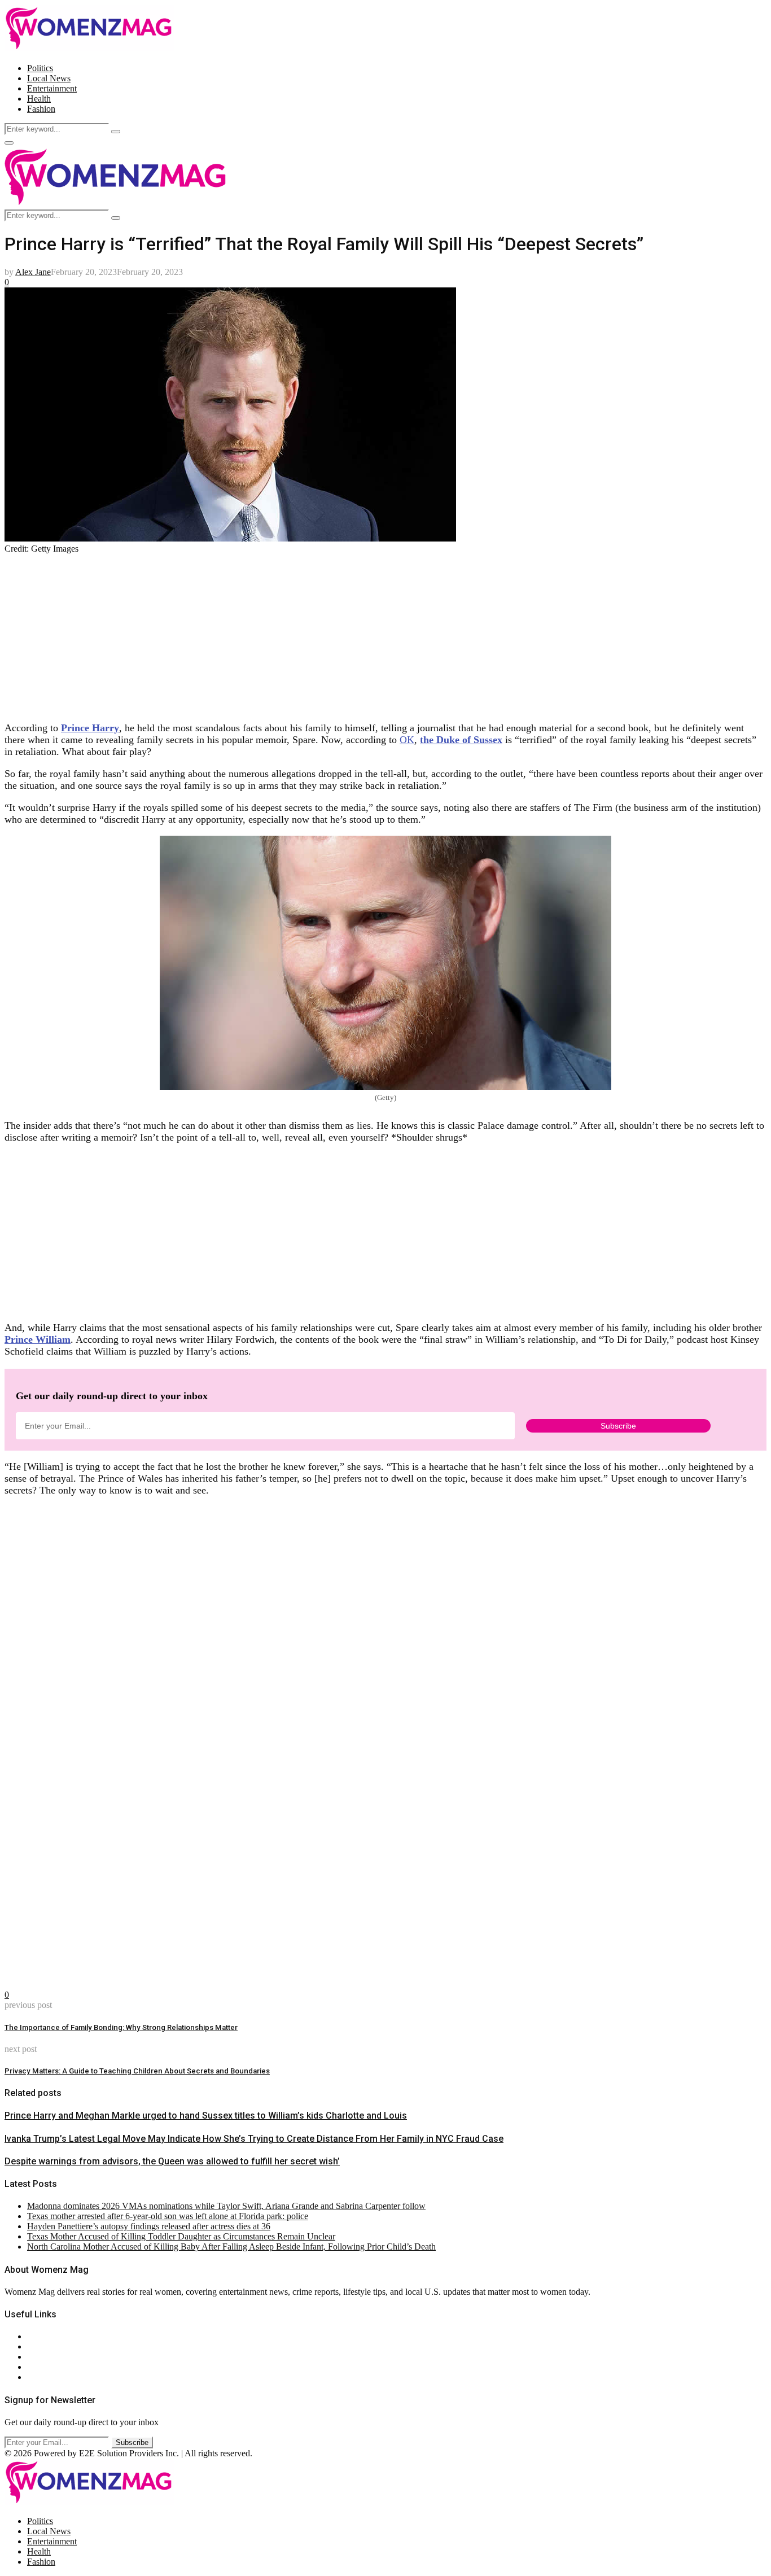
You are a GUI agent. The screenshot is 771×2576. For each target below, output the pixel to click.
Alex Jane (33, 272)
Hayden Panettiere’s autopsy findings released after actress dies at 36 (149, 2226)
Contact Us (47, 2346)
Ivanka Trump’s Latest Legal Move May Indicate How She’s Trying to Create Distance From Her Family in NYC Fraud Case (254, 2139)
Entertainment (52, 88)
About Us (45, 2336)
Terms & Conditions (63, 2367)
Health (39, 99)
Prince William (38, 1339)
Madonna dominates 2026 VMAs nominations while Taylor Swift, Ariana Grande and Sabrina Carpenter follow (226, 2206)
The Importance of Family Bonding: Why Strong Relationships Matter (121, 2027)
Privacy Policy (53, 2357)
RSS (35, 2377)
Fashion (41, 109)
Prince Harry (90, 728)
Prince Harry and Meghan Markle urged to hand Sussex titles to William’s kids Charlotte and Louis (206, 2116)
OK (407, 740)
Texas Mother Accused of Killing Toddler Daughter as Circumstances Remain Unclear (181, 2236)
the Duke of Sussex (461, 740)
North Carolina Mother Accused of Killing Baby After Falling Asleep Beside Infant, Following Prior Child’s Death (231, 2247)
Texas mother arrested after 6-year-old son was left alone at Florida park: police (168, 2216)
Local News (49, 78)
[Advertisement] (343, 633)
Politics (40, 68)
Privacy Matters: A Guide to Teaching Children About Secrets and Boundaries (137, 2071)
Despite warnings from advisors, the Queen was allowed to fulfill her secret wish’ (172, 2161)
